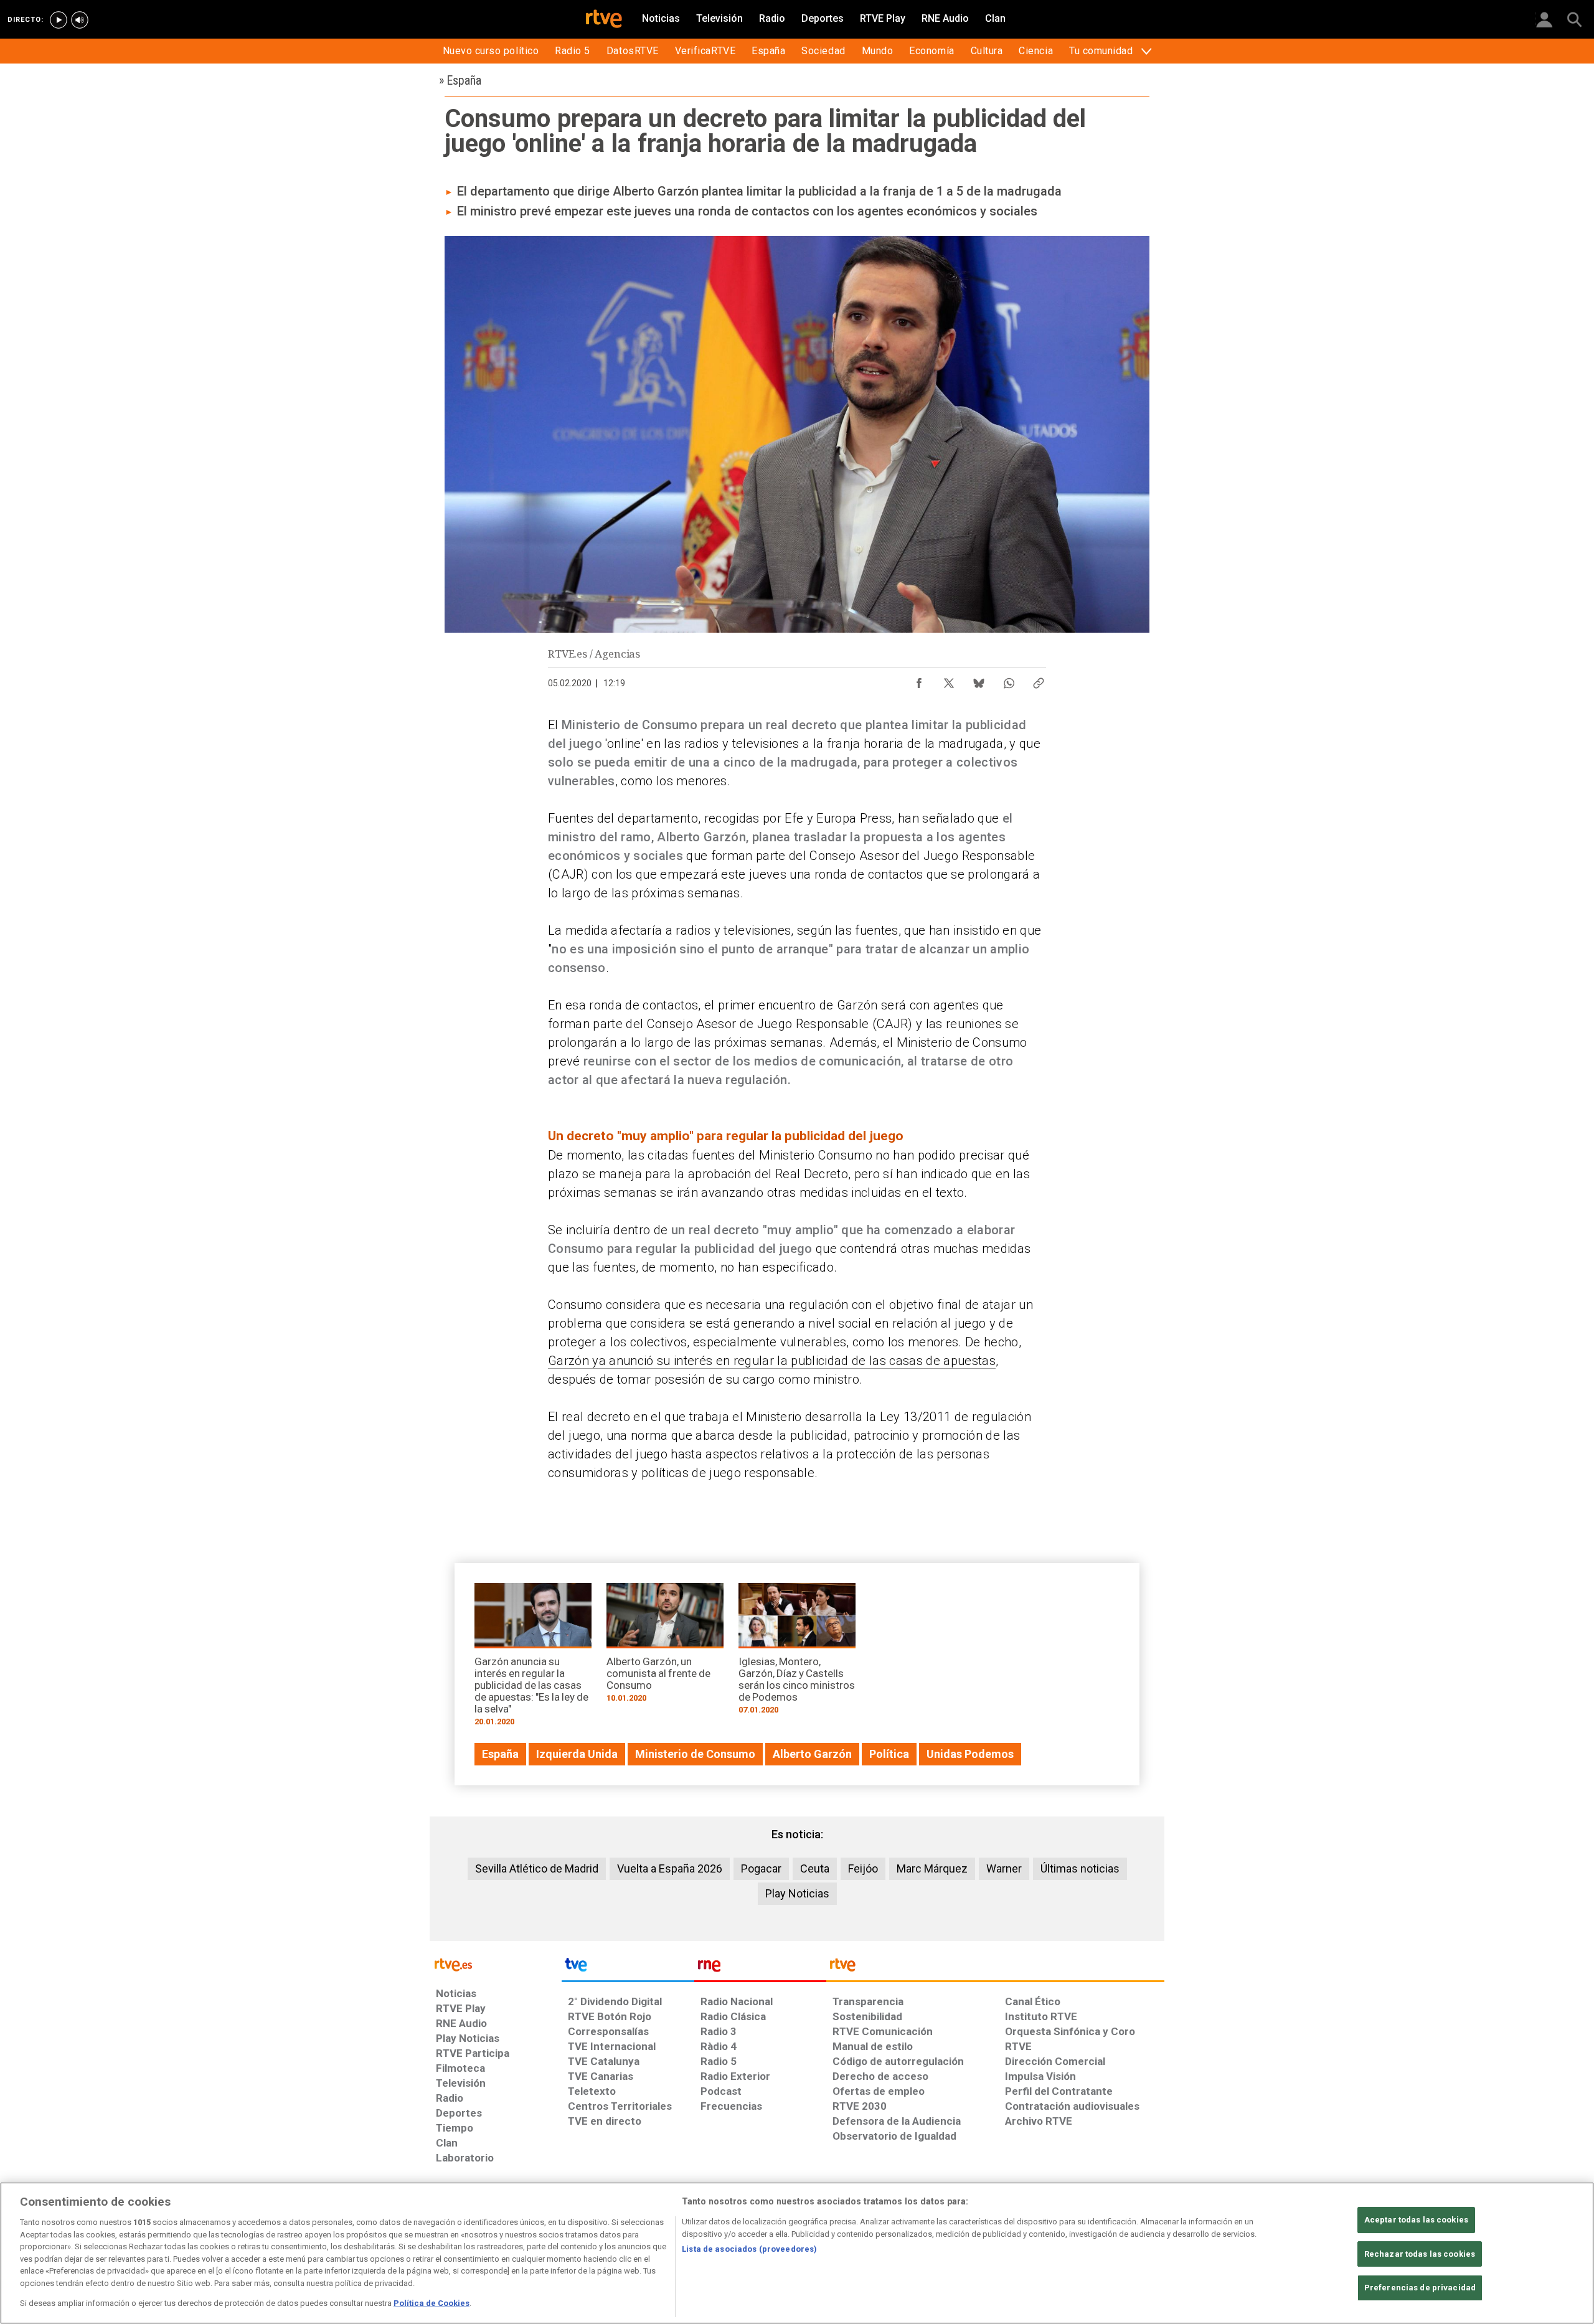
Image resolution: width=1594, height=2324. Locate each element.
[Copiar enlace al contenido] (1039, 680)
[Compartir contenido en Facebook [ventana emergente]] (919, 680)
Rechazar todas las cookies (1420, 2254)
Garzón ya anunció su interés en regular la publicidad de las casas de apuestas (772, 1361)
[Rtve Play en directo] (59, 20)
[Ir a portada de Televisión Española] (628, 1968)
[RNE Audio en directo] (80, 20)
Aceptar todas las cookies (1416, 2220)
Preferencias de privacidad (1420, 2288)
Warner (1004, 1868)
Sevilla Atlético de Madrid (537, 1868)
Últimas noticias (1080, 1868)
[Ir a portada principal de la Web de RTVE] (496, 1964)
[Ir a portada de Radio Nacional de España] (760, 1968)
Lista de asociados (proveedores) (749, 2249)
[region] (797, 2253)
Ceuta (815, 1868)
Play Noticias (797, 1893)
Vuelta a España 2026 (670, 1868)
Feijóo (863, 1868)
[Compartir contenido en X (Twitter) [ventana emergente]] (949, 680)
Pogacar (761, 1868)
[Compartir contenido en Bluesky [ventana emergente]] (979, 680)
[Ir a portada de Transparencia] (995, 1968)
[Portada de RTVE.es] (604, 20)
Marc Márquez (932, 1868)
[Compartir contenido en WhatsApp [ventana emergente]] (1009, 680)
